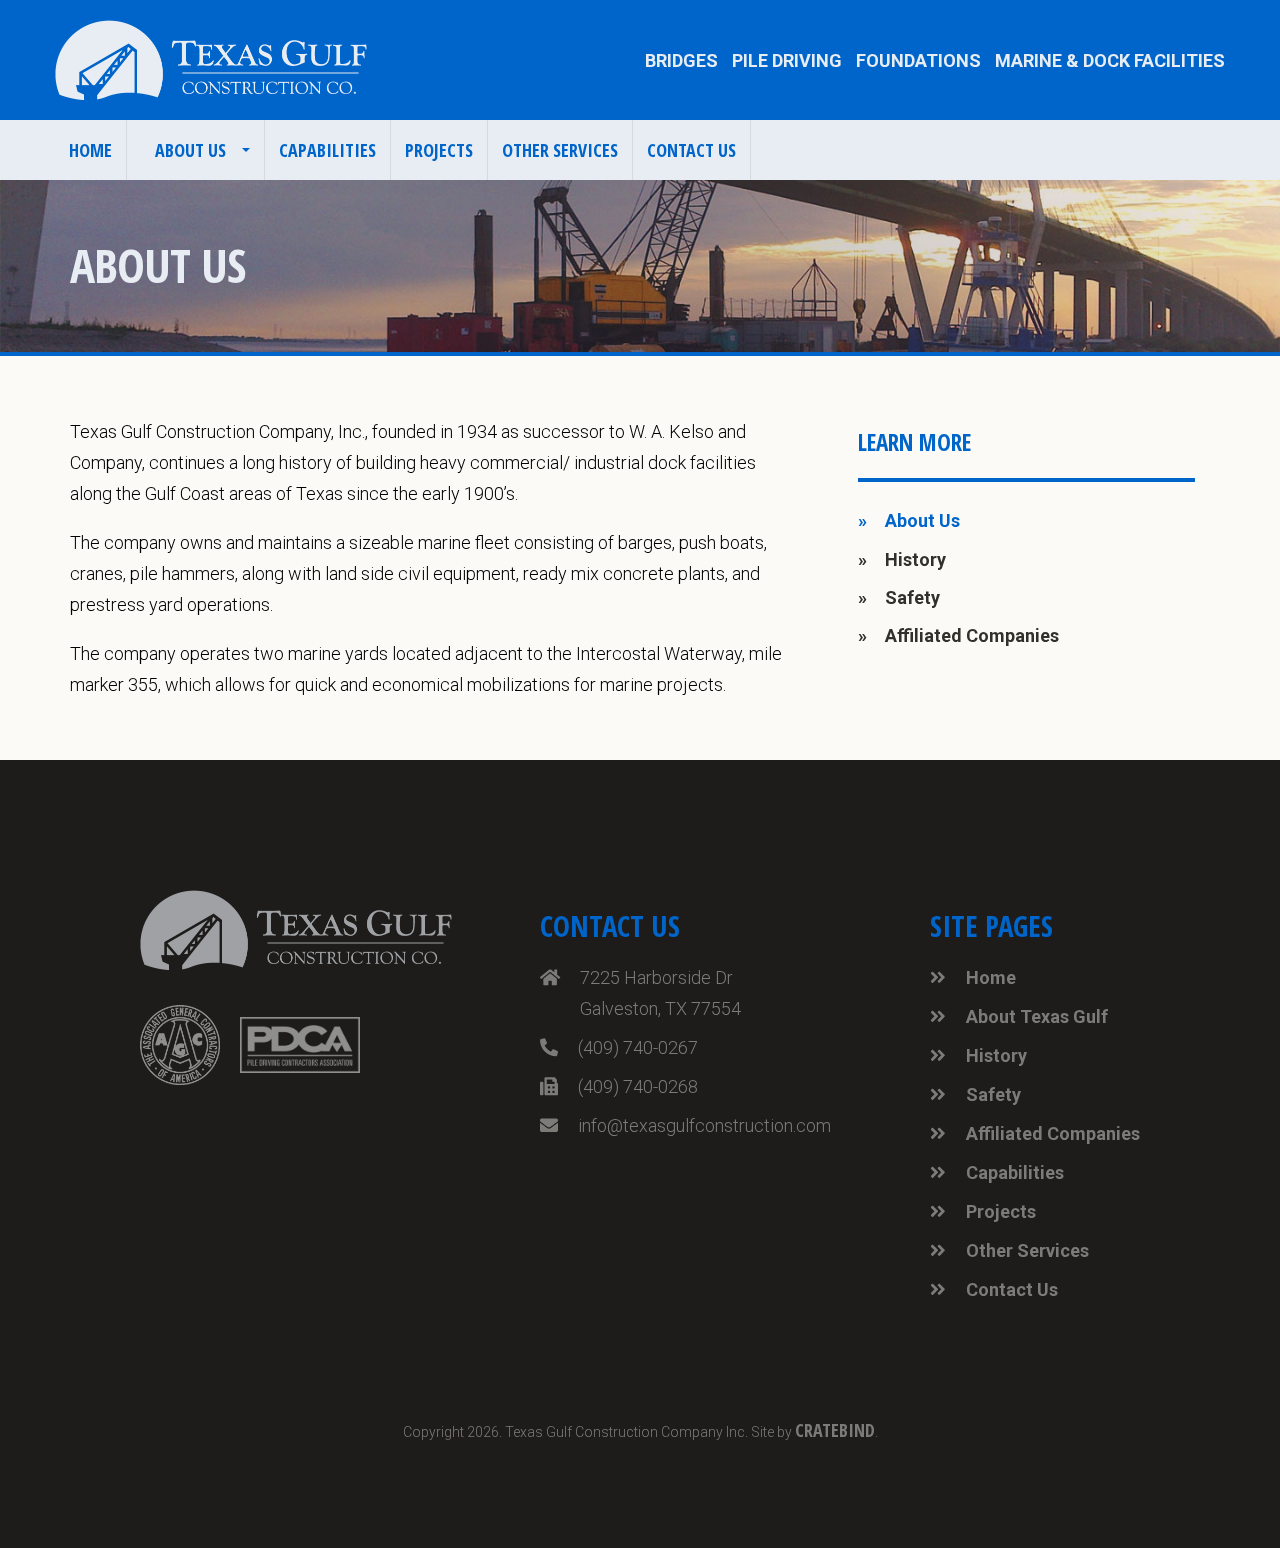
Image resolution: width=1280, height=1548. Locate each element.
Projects (1001, 1211)
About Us (922, 520)
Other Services (1027, 1250)
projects (439, 150)
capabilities (327, 150)
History (915, 559)
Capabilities (1015, 1172)
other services (560, 150)
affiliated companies (972, 635)
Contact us (691, 150)
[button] (196, 150)
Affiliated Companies (1053, 1133)
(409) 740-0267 (638, 1047)
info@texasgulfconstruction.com (704, 1125)
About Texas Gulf (1037, 1016)
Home (90, 150)
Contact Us (1012, 1289)
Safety (993, 1094)
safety (912, 597)
